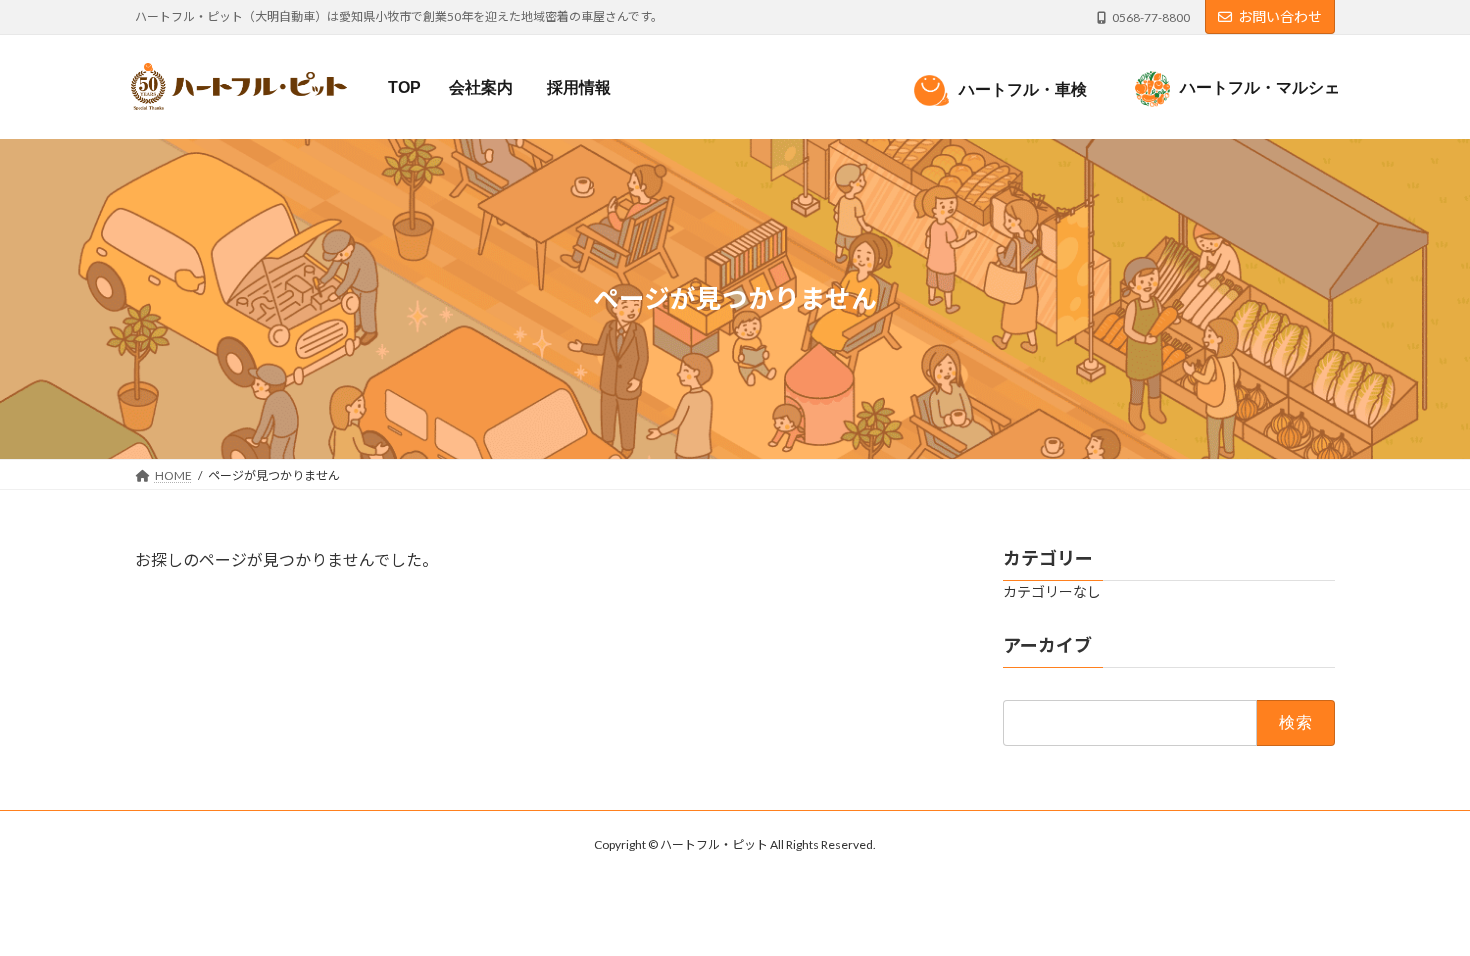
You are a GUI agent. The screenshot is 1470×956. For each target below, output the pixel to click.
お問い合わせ (1280, 16)
